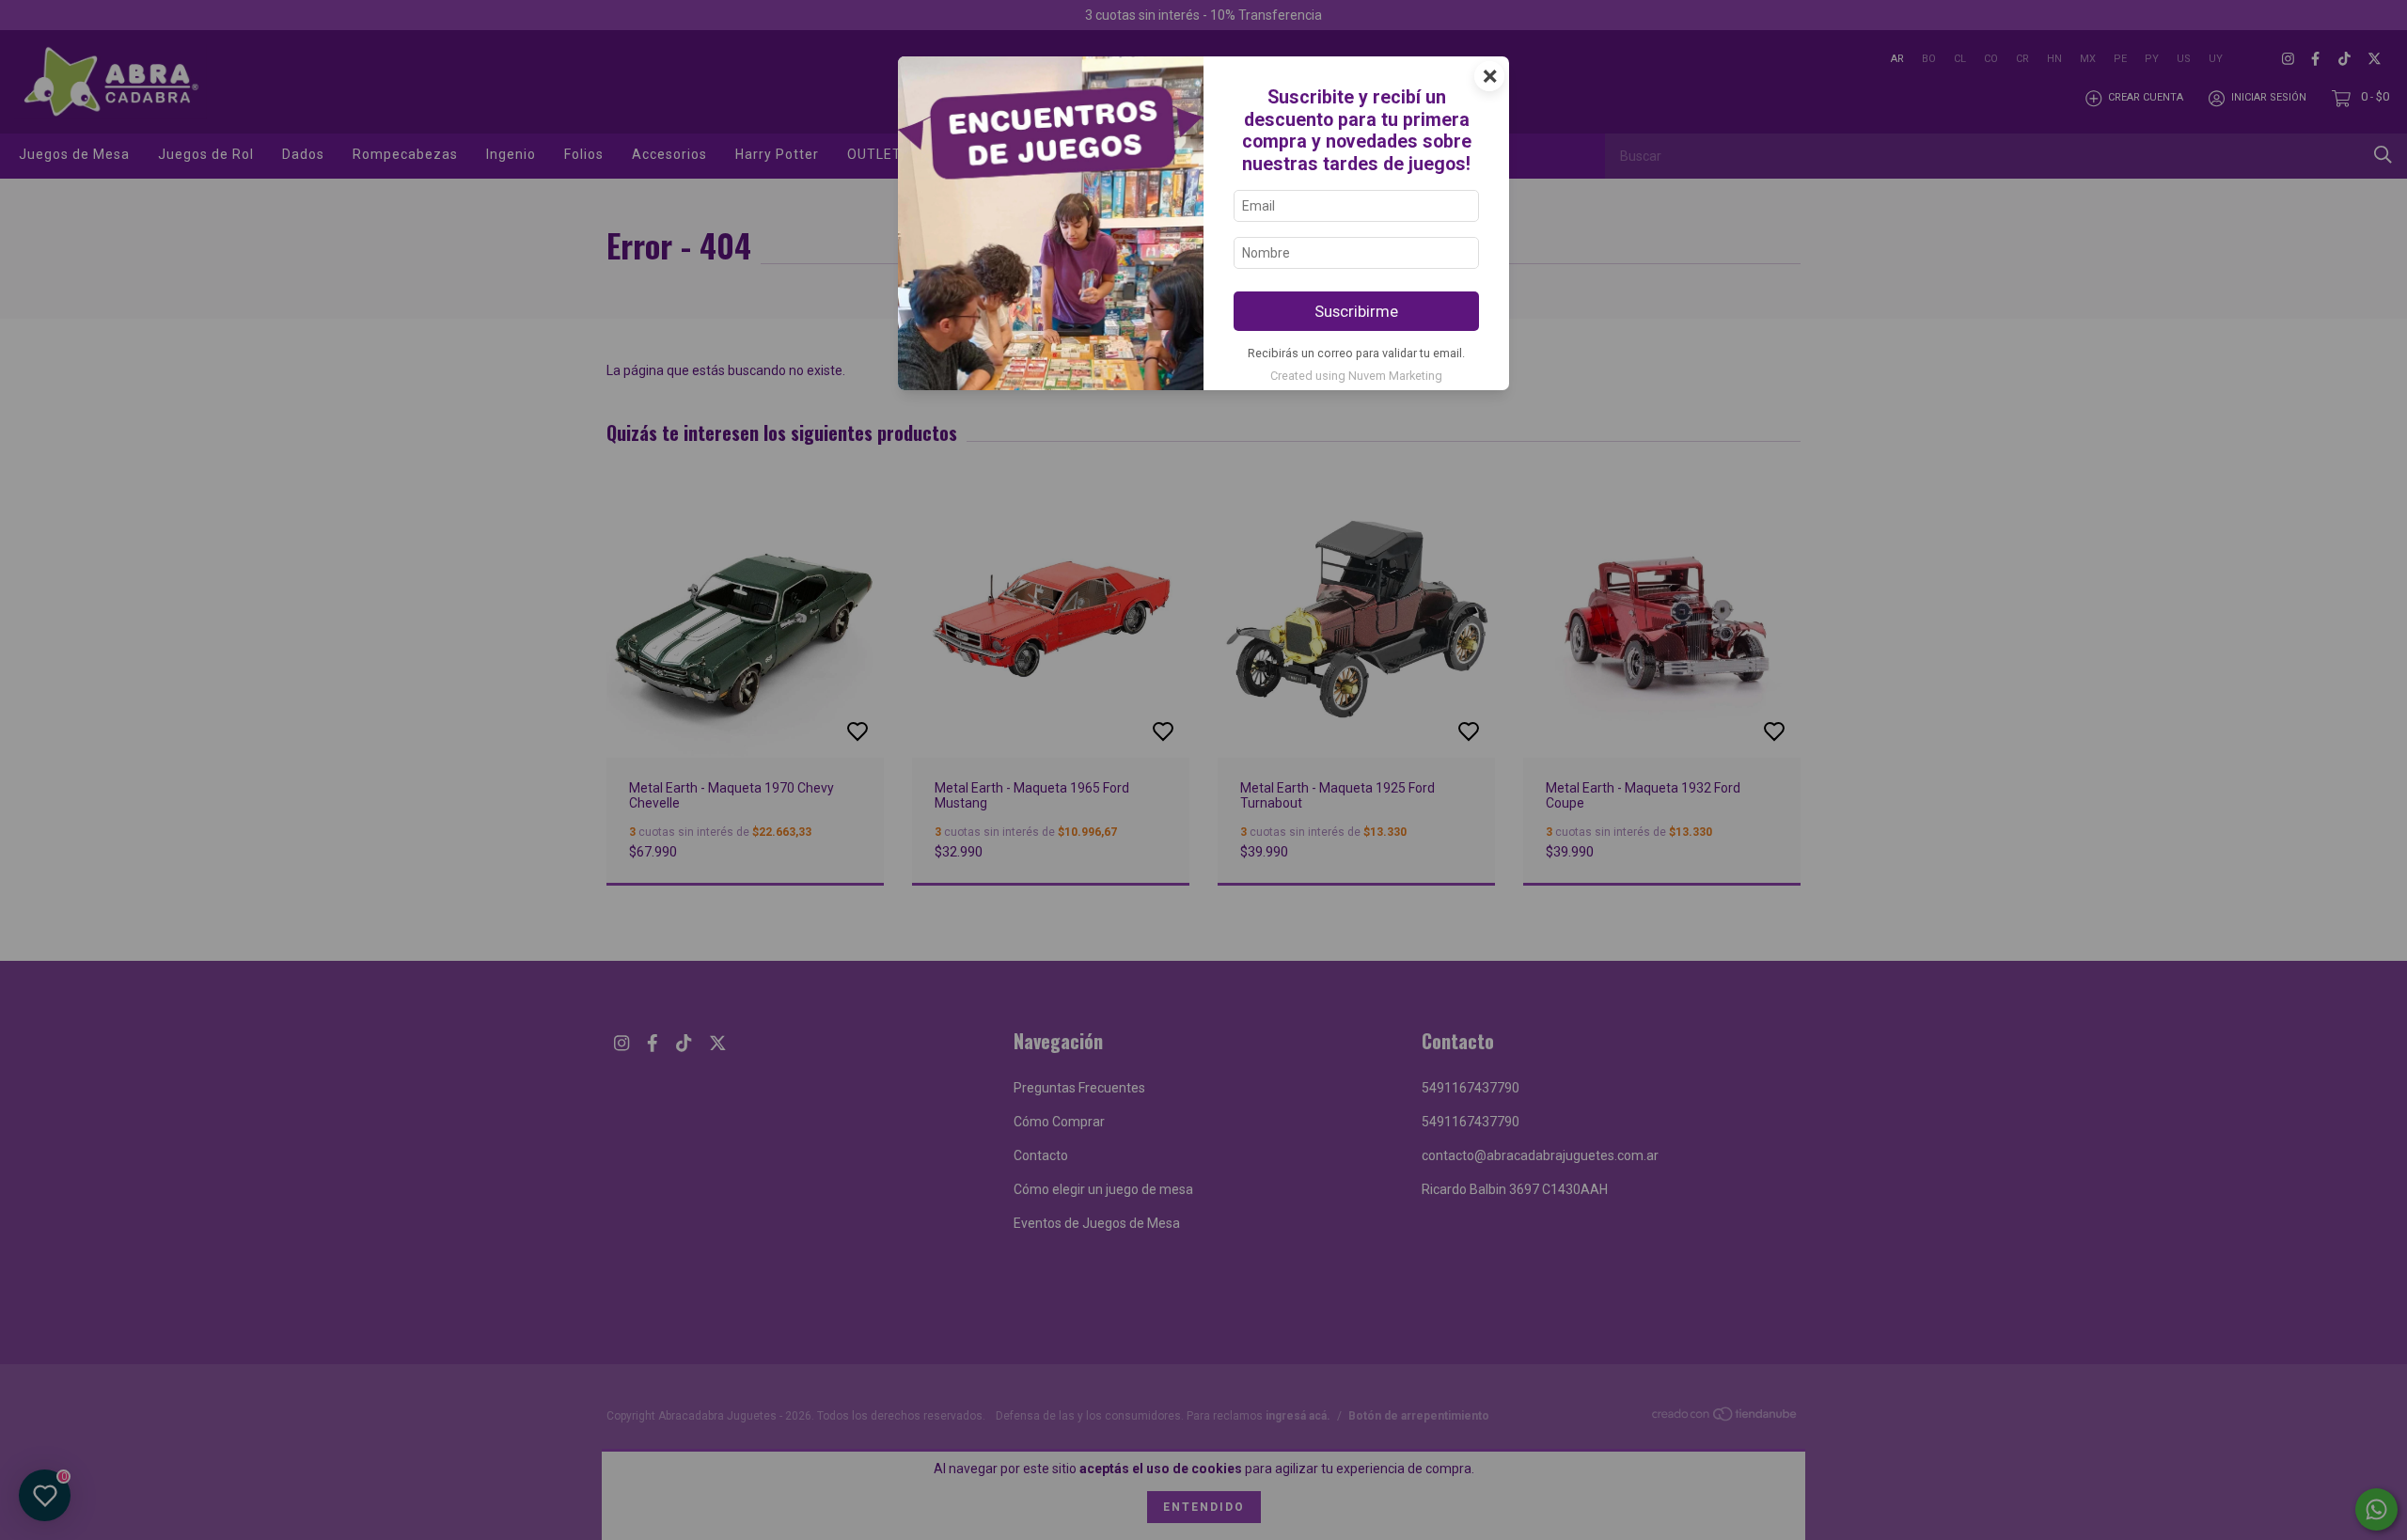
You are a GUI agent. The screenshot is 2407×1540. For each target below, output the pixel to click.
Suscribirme (1356, 311)
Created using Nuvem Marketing (1356, 376)
